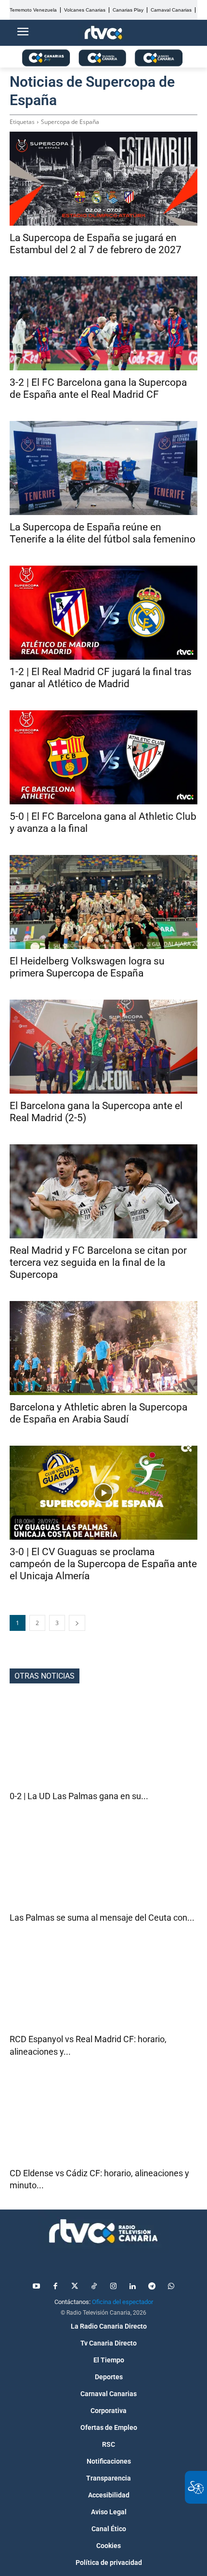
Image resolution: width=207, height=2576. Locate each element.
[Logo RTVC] (103, 33)
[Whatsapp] (171, 2287)
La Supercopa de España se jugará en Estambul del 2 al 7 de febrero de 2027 (96, 244)
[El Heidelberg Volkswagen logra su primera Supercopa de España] (103, 902)
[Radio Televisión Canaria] (103, 2231)
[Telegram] (152, 2287)
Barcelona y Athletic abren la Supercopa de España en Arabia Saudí (98, 1413)
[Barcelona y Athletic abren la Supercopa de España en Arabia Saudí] (103, 1348)
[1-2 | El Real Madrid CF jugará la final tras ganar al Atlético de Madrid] (103, 613)
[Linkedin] (132, 2287)
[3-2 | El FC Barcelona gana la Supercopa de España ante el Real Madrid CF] (103, 323)
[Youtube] (36, 2287)
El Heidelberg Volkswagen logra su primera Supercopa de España (87, 967)
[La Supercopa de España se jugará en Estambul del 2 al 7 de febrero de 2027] (103, 179)
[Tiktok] (94, 2287)
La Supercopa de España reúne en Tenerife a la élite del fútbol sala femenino (103, 533)
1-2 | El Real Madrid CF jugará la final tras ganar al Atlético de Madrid (101, 678)
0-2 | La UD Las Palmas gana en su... (79, 1796)
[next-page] (77, 1623)
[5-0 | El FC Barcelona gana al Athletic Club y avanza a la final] (103, 757)
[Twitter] (75, 2287)
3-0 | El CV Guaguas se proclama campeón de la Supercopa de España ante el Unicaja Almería (103, 1564)
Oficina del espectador (123, 2302)
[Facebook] (55, 2287)
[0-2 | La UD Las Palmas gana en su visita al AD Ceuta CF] (103, 1743)
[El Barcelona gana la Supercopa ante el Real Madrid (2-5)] (103, 1047)
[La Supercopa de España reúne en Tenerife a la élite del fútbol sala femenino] (103, 468)
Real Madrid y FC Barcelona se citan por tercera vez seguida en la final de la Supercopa (98, 1262)
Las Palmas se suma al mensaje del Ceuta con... (102, 1918)
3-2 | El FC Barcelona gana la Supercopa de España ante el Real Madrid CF (98, 388)
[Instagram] (113, 2287)
